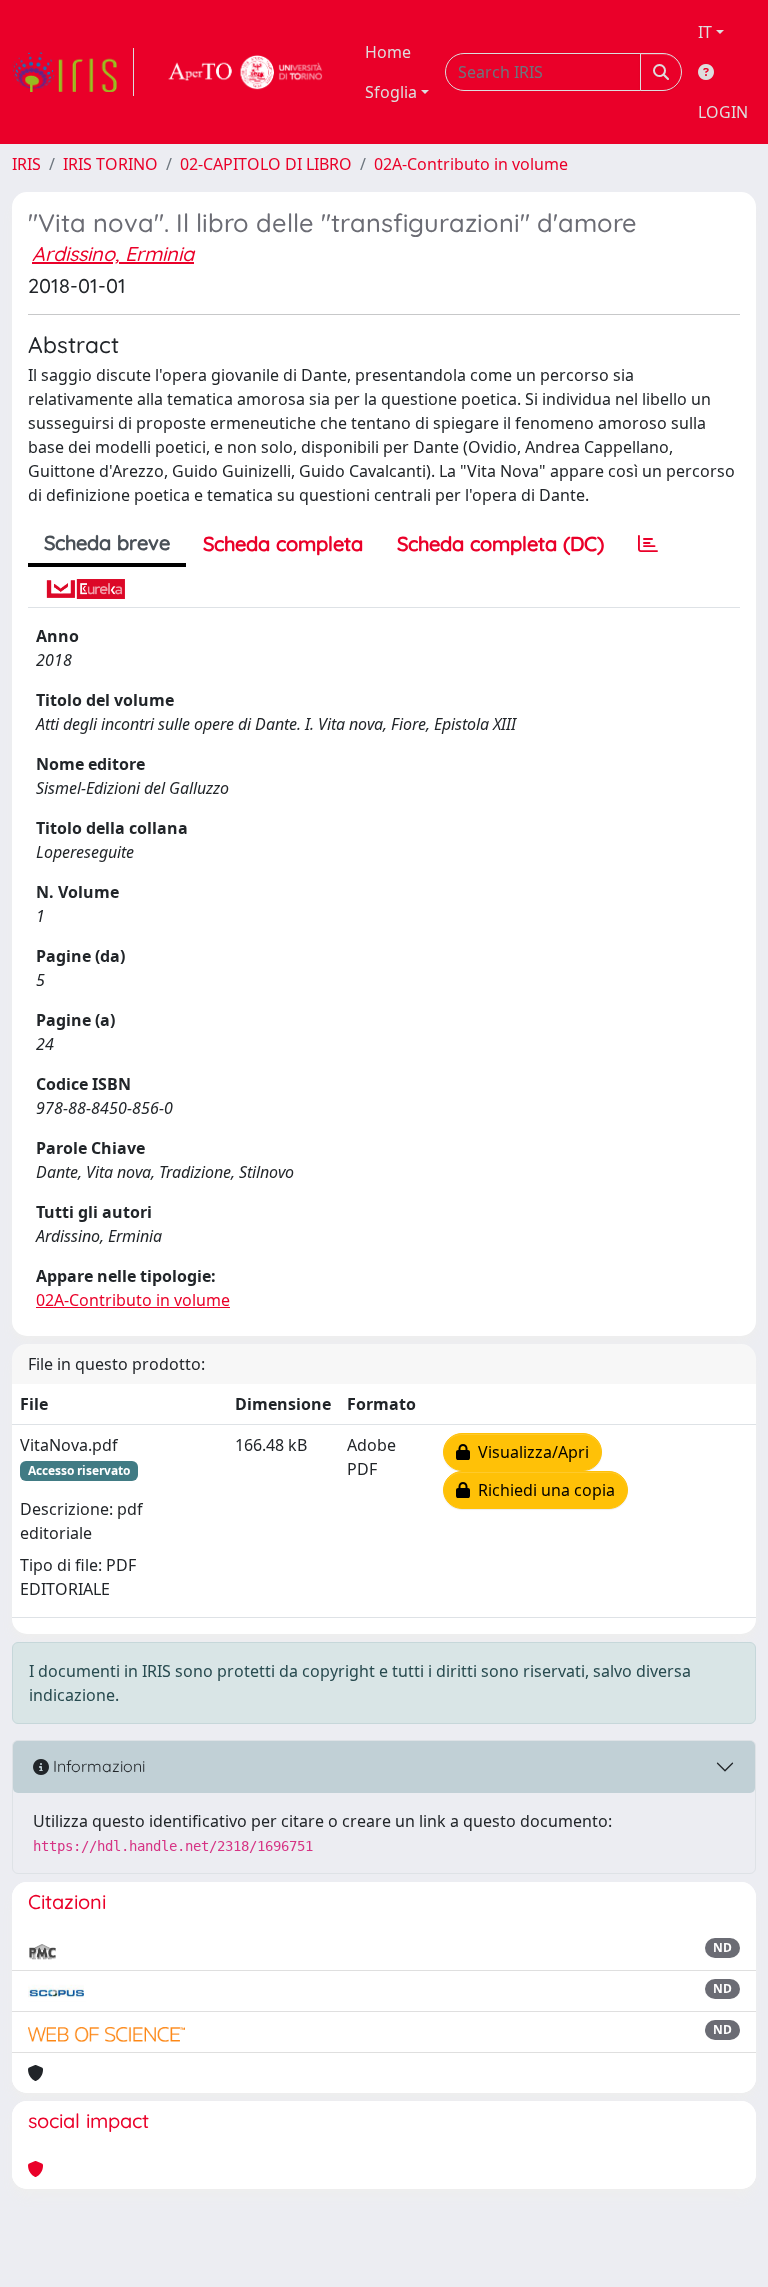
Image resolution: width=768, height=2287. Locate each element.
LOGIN (723, 112)
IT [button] (705, 32)
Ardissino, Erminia (113, 253)
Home (388, 52)
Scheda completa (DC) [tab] (500, 543)
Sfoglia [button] (391, 92)
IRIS (26, 164)
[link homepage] (73, 72)
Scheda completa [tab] (283, 543)
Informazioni (97, 1766)
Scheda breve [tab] (107, 542)
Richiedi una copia (542, 1490)
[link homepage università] (246, 72)
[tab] (648, 544)
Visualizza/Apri (529, 1452)
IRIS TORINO (110, 164)
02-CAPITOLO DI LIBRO (266, 164)
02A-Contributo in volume (471, 164)
